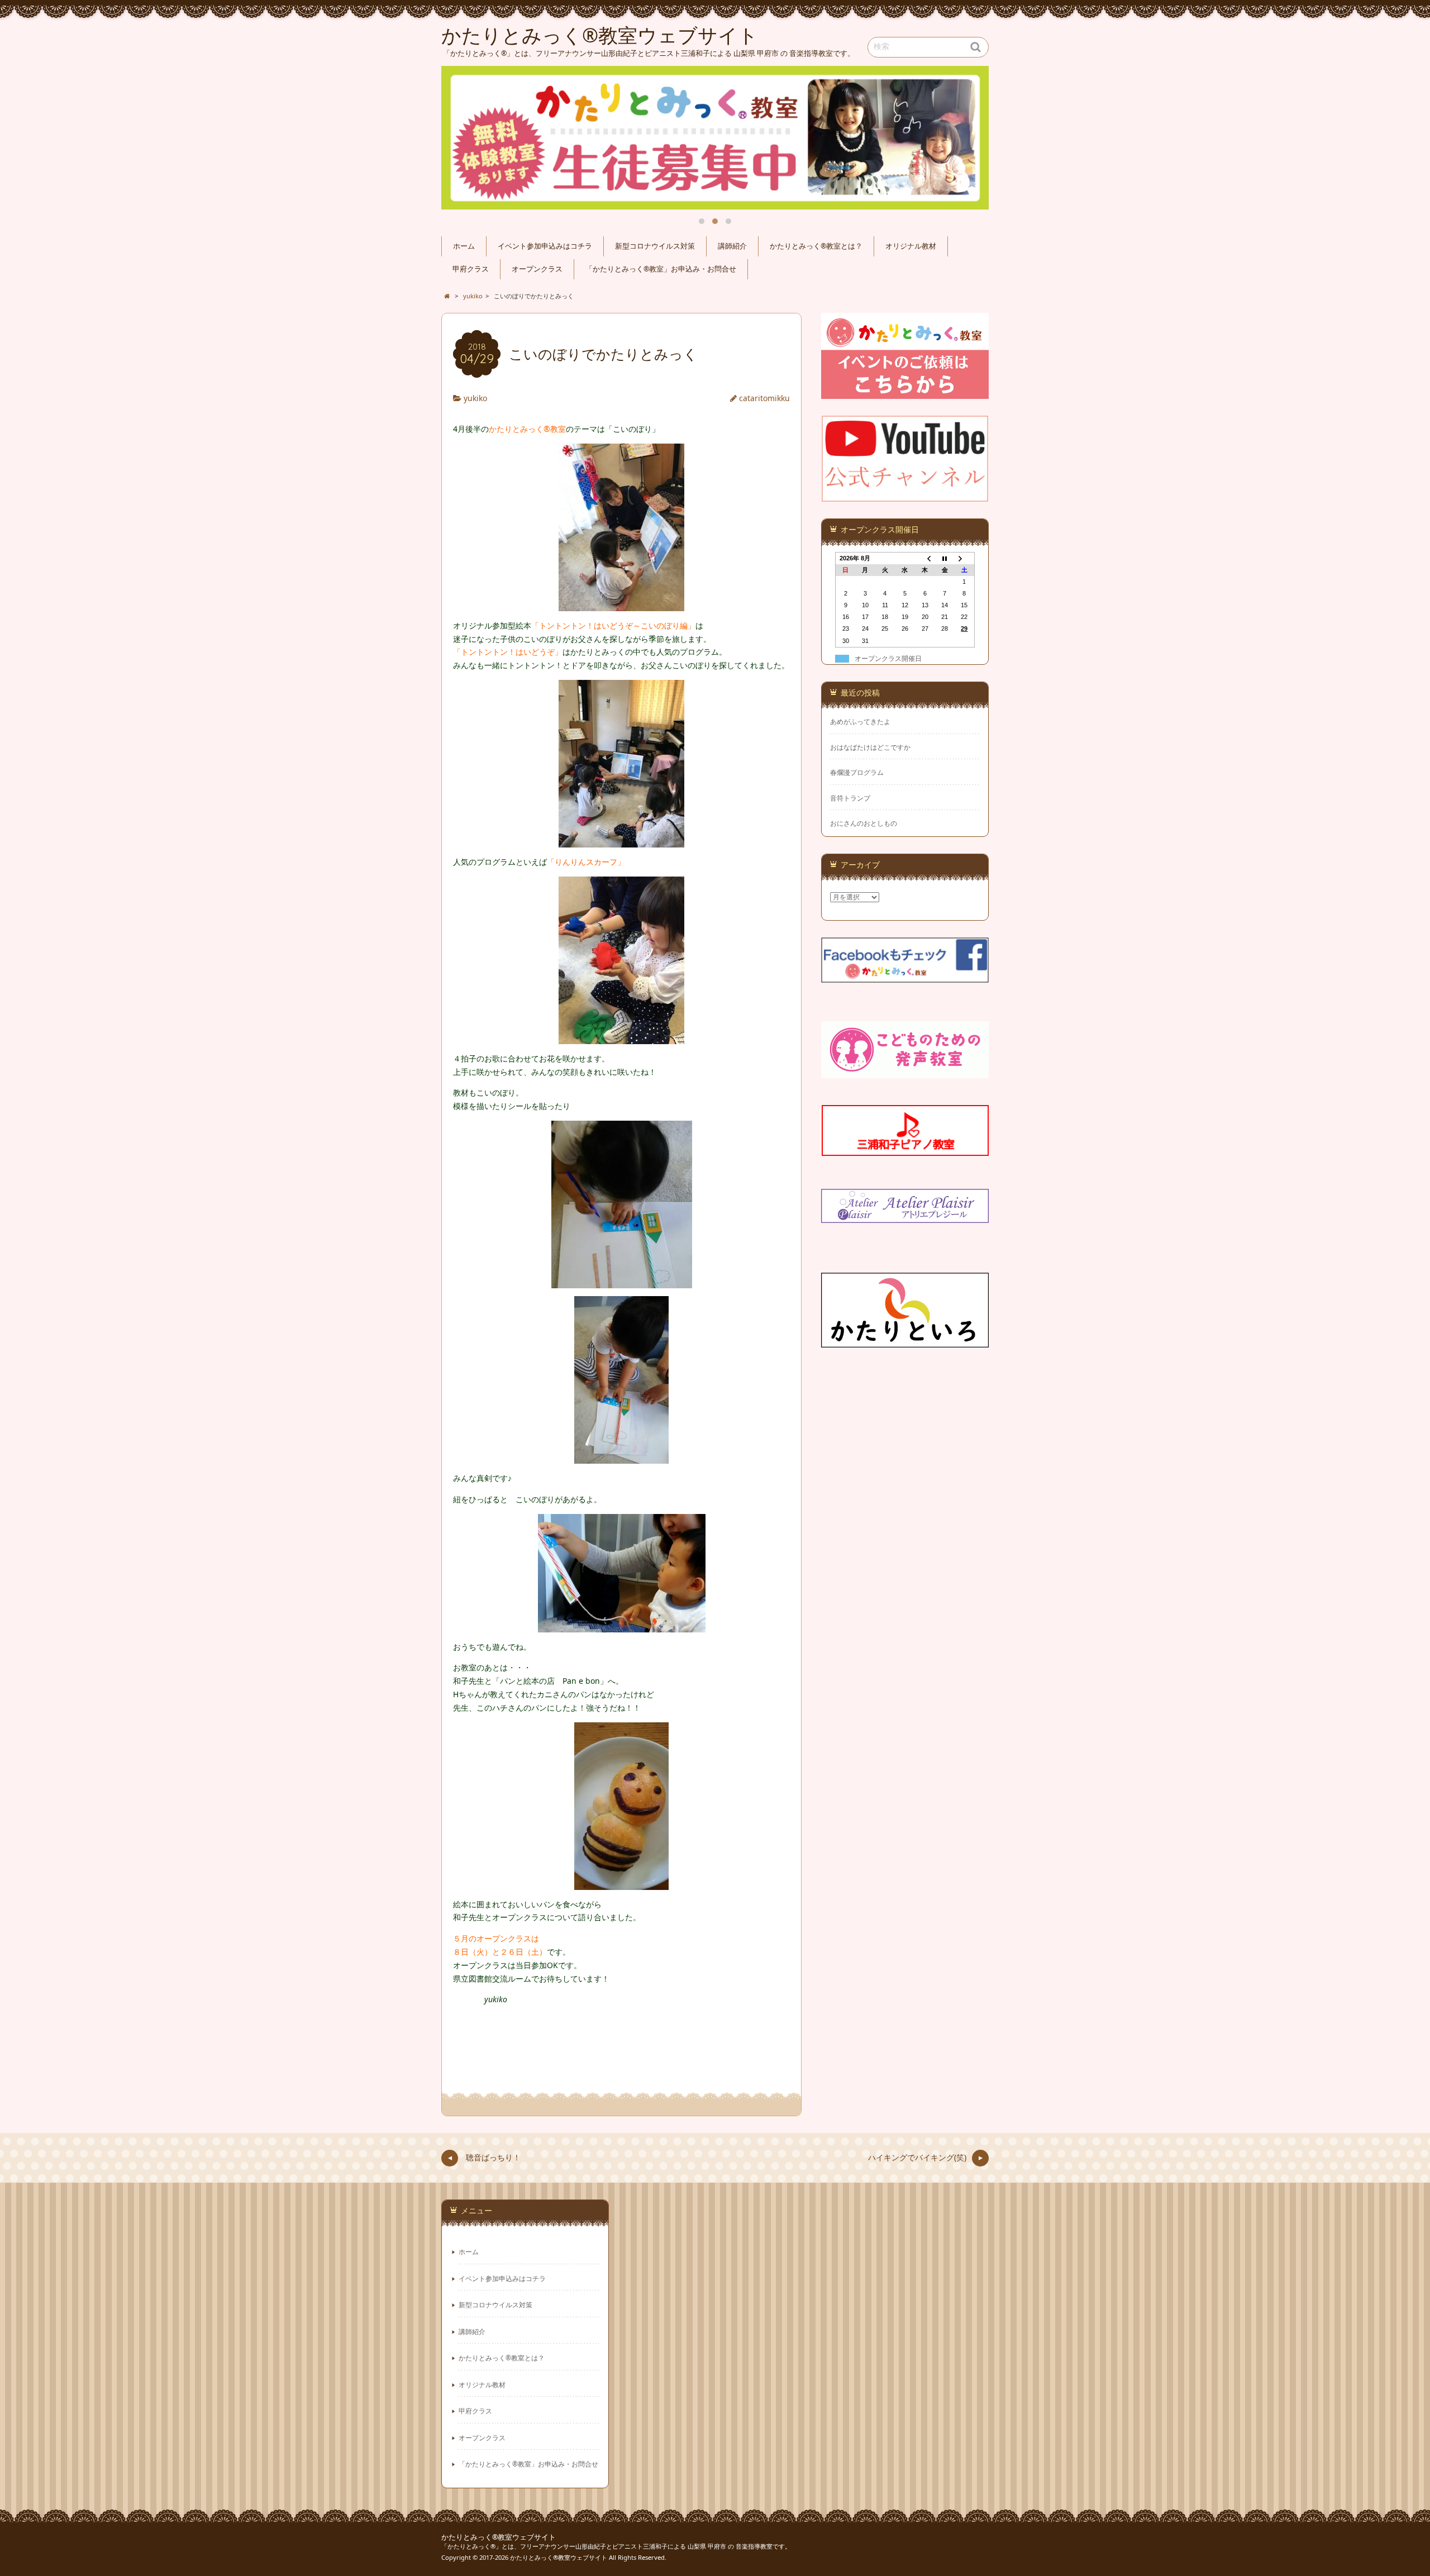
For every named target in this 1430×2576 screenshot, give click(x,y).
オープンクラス (537, 269)
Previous (463, 138)
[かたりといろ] (905, 1341)
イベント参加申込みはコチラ (545, 246)
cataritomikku (764, 398)
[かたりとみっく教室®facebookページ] (905, 976)
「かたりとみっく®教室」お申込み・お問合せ (661, 269)
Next (967, 138)
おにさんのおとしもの (864, 823)
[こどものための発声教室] (905, 1071)
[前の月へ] (925, 558)
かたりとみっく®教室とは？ (816, 246)
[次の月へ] (965, 558)
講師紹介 (732, 246)
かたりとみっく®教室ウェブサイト (499, 2537)
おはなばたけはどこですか (870, 747)
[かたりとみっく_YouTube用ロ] (905, 495)
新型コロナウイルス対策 (655, 246)
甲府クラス (471, 269)
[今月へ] (945, 558)
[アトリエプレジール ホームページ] (905, 1216)
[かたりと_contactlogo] (905, 392)
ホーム (464, 246)
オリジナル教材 (911, 246)
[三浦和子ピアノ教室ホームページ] (905, 1149)
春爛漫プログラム (857, 772)
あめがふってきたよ (860, 722)
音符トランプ (850, 798)
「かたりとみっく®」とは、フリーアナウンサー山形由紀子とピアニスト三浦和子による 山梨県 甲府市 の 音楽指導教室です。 (616, 2546)
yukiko (475, 398)
